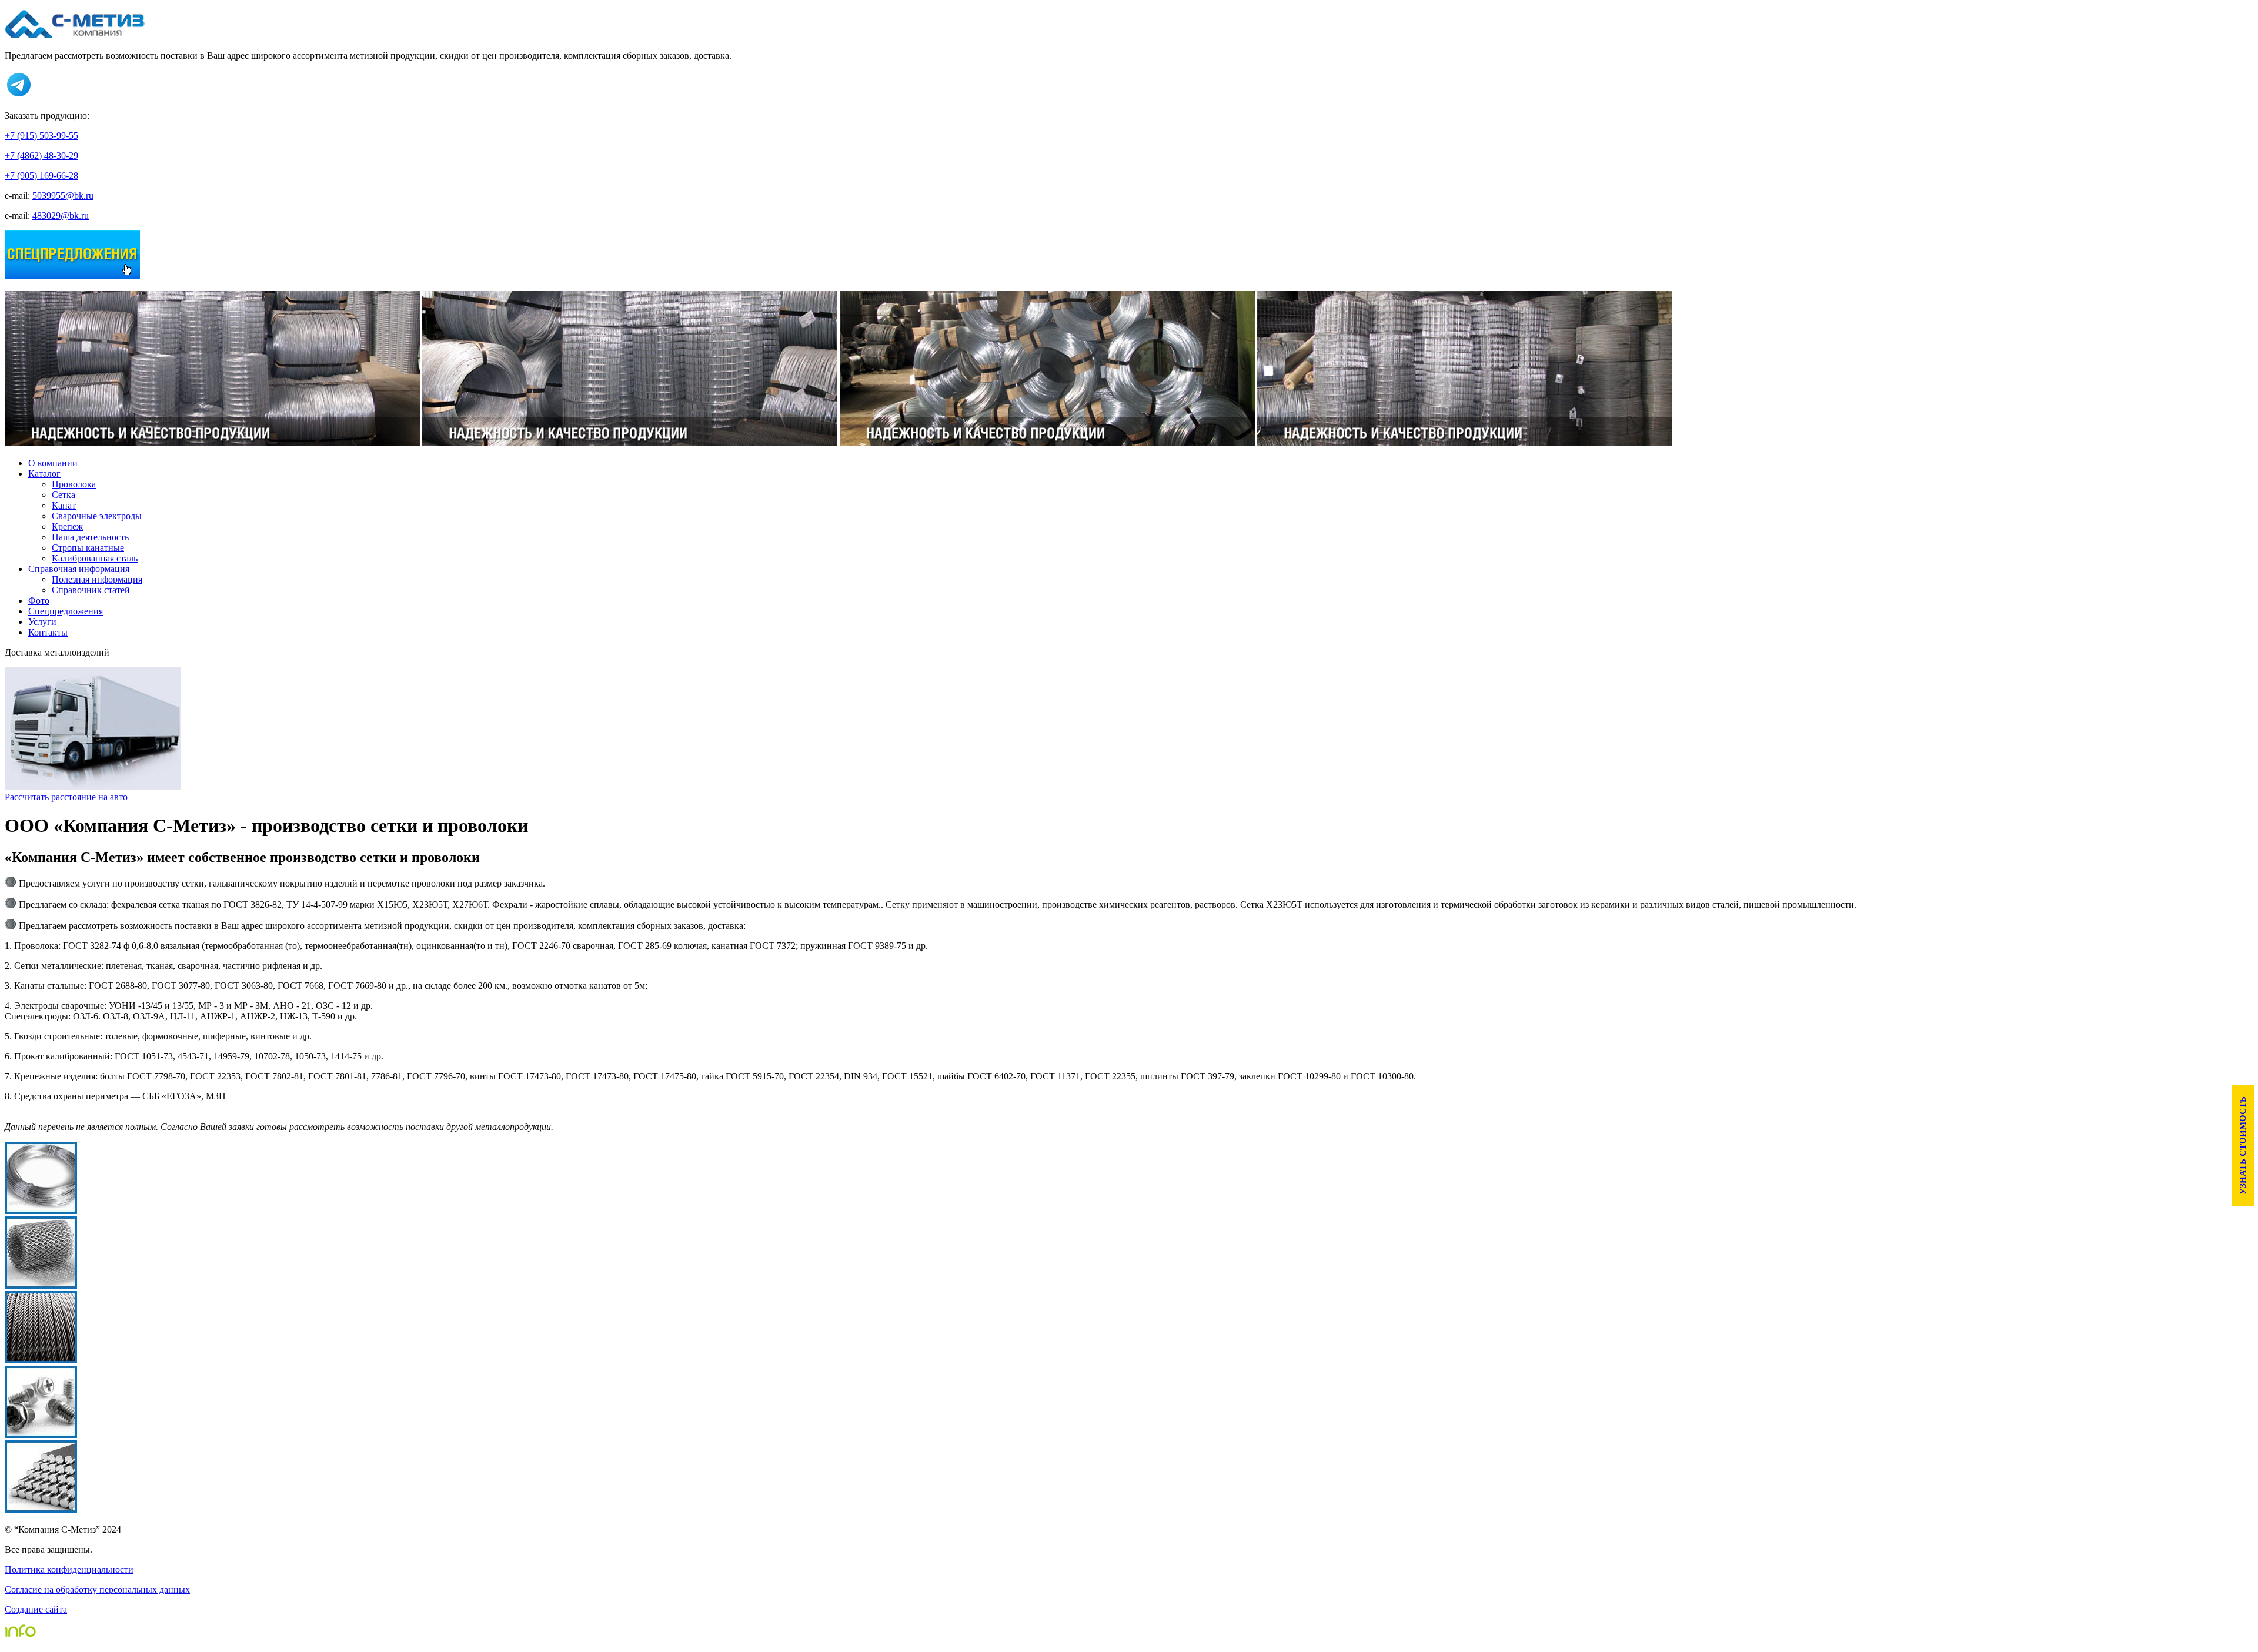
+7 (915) (41, 136)
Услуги (42, 622)
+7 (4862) (41, 155)
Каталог (44, 474)
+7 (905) (41, 175)
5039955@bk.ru (63, 195)
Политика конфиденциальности (69, 1569)
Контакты (48, 632)
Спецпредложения (66, 611)
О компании (53, 463)
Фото (39, 601)
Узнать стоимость (2243, 1146)
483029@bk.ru (61, 215)
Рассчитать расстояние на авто (66, 797)
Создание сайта (36, 1609)
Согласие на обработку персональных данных (97, 1589)
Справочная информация (79, 569)
